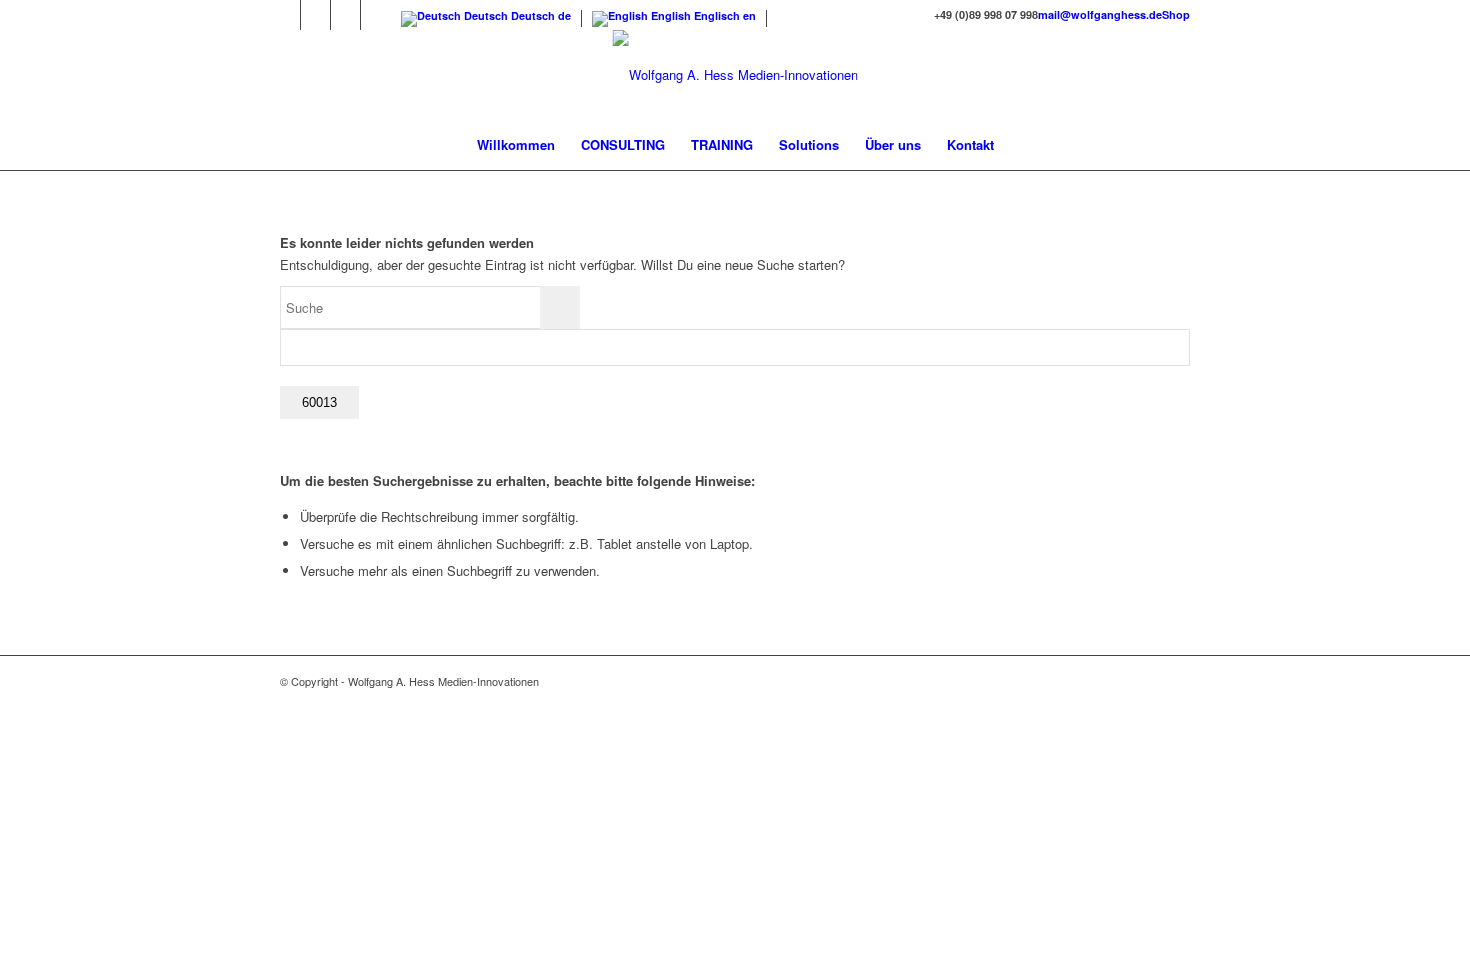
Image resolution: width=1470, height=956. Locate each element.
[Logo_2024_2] (735, 75)
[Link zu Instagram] (315, 15)
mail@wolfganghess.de (1100, 14)
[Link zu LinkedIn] (345, 15)
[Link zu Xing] (376, 15)
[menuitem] (516, 145)
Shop (1176, 14)
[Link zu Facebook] (285, 15)
